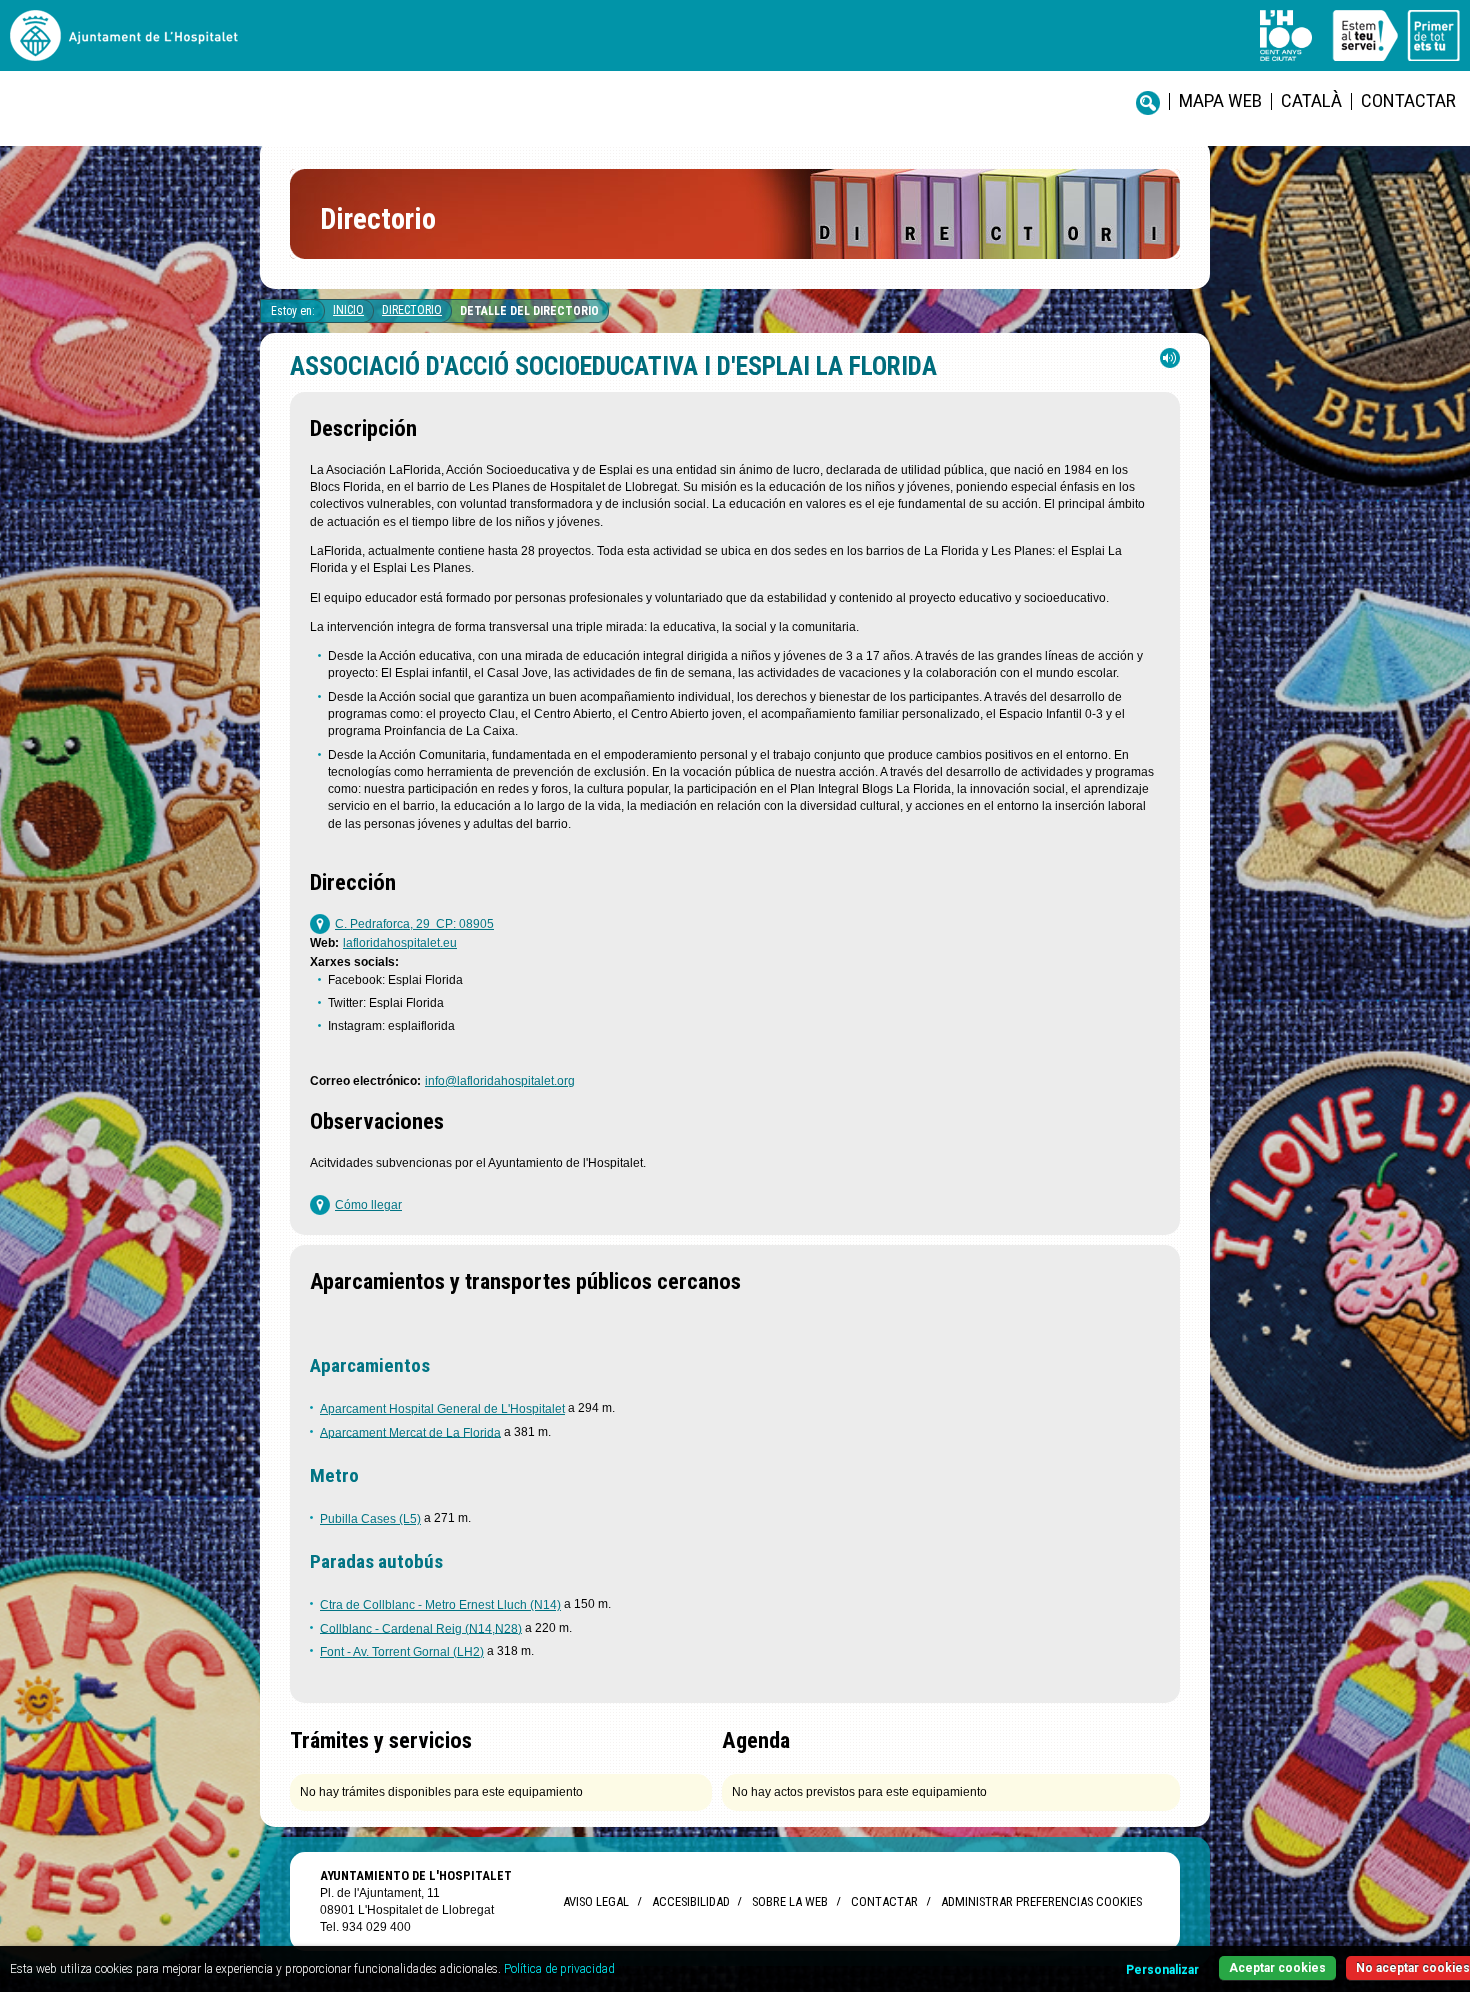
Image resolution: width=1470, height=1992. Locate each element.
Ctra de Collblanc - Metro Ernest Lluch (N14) (440, 1605)
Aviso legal (596, 1901)
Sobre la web (790, 1901)
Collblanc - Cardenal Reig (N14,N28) (421, 1628)
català (1311, 100)
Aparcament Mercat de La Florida (410, 1432)
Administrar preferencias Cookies (1041, 1901)
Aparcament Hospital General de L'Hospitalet (442, 1409)
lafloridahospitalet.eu (400, 943)
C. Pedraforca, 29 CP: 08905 (414, 924)
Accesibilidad (690, 1901)
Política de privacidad (559, 1969)
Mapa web (1220, 100)
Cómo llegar (368, 1205)
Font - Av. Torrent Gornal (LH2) (402, 1652)
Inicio (348, 310)
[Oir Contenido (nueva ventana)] (1170, 362)
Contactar (1408, 100)
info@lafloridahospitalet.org (500, 1081)
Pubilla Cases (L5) (370, 1519)
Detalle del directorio (529, 311)
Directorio (412, 310)
